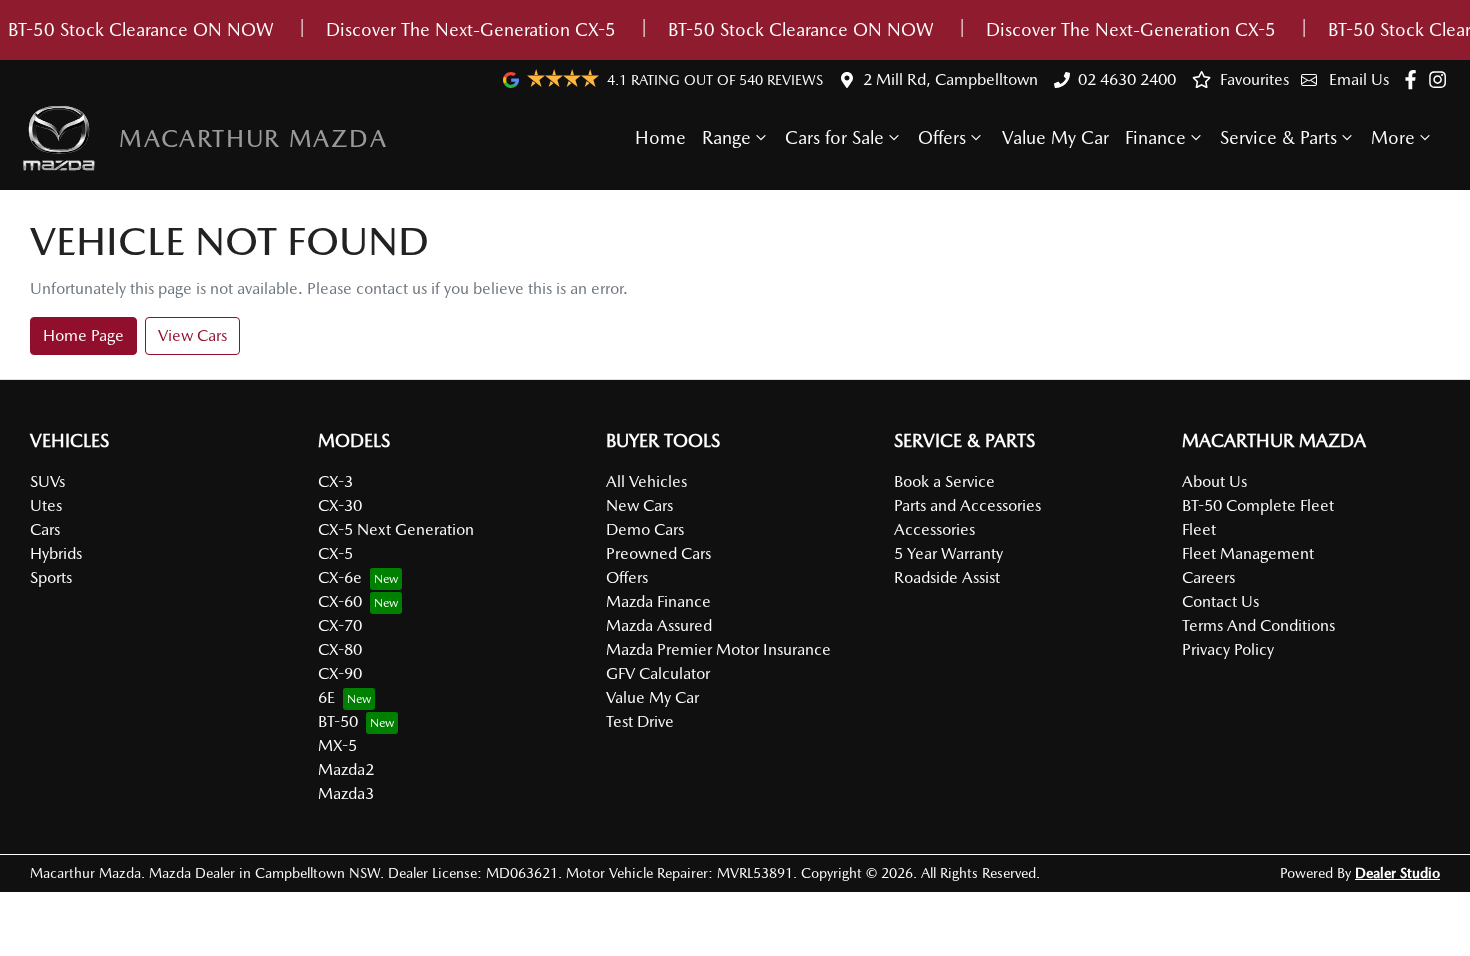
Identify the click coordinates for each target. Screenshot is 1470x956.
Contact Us (1220, 601)
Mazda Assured (659, 625)
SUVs (47, 481)
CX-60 (340, 601)
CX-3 (335, 481)
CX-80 (340, 649)
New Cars (639, 505)
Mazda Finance (658, 601)
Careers (1208, 577)
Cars (45, 529)
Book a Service (944, 481)
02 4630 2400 (1127, 79)
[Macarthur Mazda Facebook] (1414, 79)
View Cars (192, 335)
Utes (46, 505)
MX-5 (337, 745)
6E (326, 697)
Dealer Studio (1397, 873)
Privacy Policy (1228, 649)
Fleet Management (1248, 553)
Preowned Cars (658, 553)
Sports (51, 577)
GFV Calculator (658, 673)
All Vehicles (646, 481)
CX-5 (335, 553)
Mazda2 (346, 769)
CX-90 (340, 673)
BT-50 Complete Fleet (1258, 505)
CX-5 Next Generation (396, 529)
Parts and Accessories (967, 505)
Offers (942, 137)
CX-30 (340, 505)
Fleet (1199, 529)
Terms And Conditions (1258, 625)
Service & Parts (1278, 137)
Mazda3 (346, 793)
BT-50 (338, 721)
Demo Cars (645, 529)
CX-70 (340, 625)
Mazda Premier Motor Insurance (718, 649)
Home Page (83, 335)
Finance (1155, 137)
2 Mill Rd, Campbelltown (950, 79)
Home (660, 137)
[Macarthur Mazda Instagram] (1441, 79)
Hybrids (56, 553)
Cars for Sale (834, 137)
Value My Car (1055, 137)
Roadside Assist (947, 577)
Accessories (934, 529)
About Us (1214, 481)
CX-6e (340, 577)
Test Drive (640, 721)
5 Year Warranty (948, 553)
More (1393, 137)
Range (726, 137)
